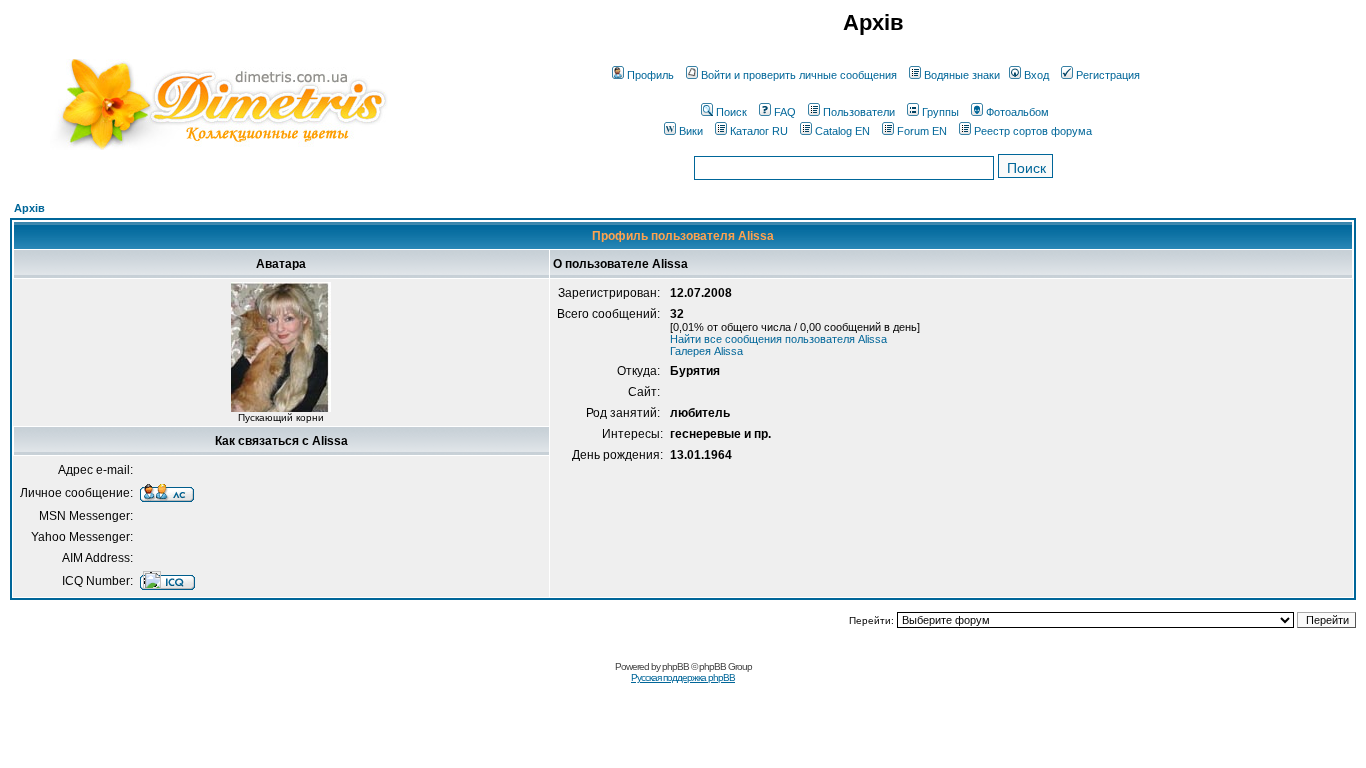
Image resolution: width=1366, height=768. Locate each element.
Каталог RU (759, 131)
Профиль (650, 75)
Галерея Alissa (706, 351)
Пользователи (859, 112)
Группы (940, 112)
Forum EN (922, 131)
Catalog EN (842, 131)
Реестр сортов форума (1033, 131)
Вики (691, 131)
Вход (1036, 75)
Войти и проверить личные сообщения (799, 75)
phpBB (675, 666)
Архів (29, 208)
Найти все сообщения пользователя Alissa (778, 339)
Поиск (731, 112)
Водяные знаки (962, 75)
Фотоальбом (1017, 112)
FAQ (785, 112)
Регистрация (1108, 75)
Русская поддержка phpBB (683, 677)
